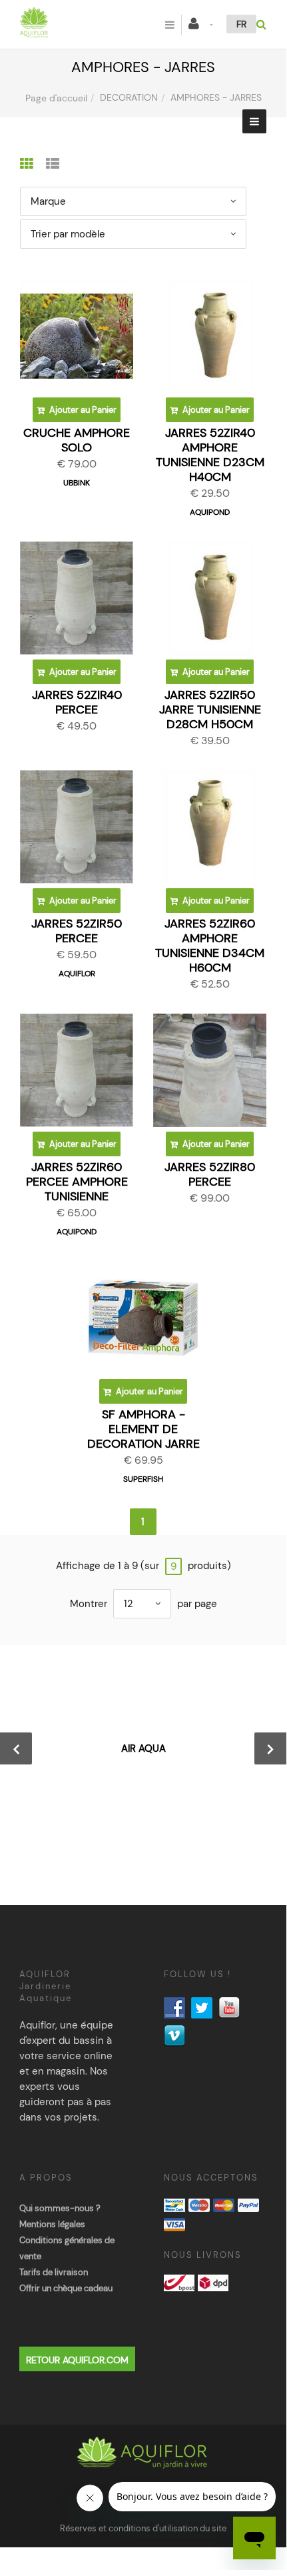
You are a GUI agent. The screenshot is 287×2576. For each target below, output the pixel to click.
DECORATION (129, 97)
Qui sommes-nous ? (60, 2208)
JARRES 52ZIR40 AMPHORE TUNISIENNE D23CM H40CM (210, 455)
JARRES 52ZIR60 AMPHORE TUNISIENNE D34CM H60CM (210, 946)
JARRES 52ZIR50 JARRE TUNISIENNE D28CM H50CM (210, 710)
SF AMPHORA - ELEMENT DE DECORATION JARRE (143, 1429)
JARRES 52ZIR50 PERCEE (77, 931)
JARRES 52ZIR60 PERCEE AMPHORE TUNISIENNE (77, 1182)
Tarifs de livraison (54, 2272)
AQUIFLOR (77, 974)
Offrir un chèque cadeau (66, 2288)
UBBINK (77, 483)
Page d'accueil (56, 98)
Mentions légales (52, 2224)
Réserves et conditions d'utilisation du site (143, 2528)
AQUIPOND (210, 512)
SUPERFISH (143, 1479)
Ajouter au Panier (82, 410)
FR (241, 24)
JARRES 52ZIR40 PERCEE (77, 702)
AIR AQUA (143, 1748)
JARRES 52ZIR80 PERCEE (210, 1174)
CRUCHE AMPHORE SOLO (77, 440)
